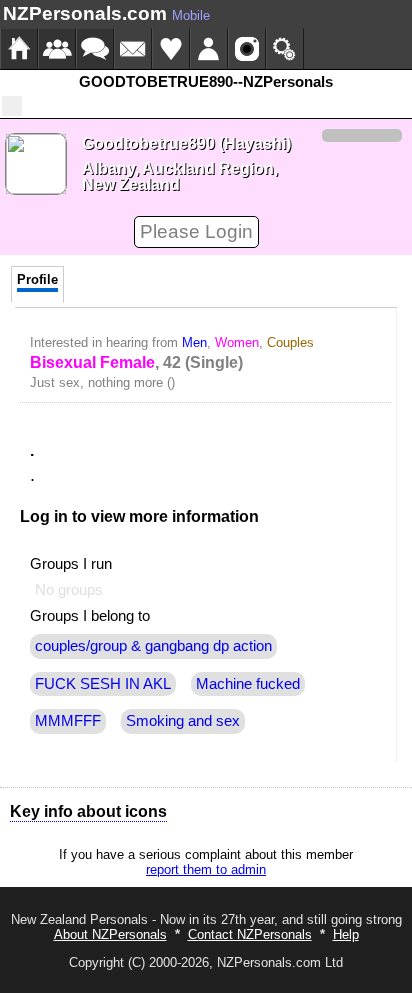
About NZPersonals (110, 934)
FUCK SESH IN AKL (103, 684)
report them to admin (206, 869)
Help (346, 934)
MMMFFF (68, 721)
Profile (37, 279)
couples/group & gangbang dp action (153, 646)
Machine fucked (248, 684)
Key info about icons (88, 811)
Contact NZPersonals (250, 934)
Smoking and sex (183, 721)
